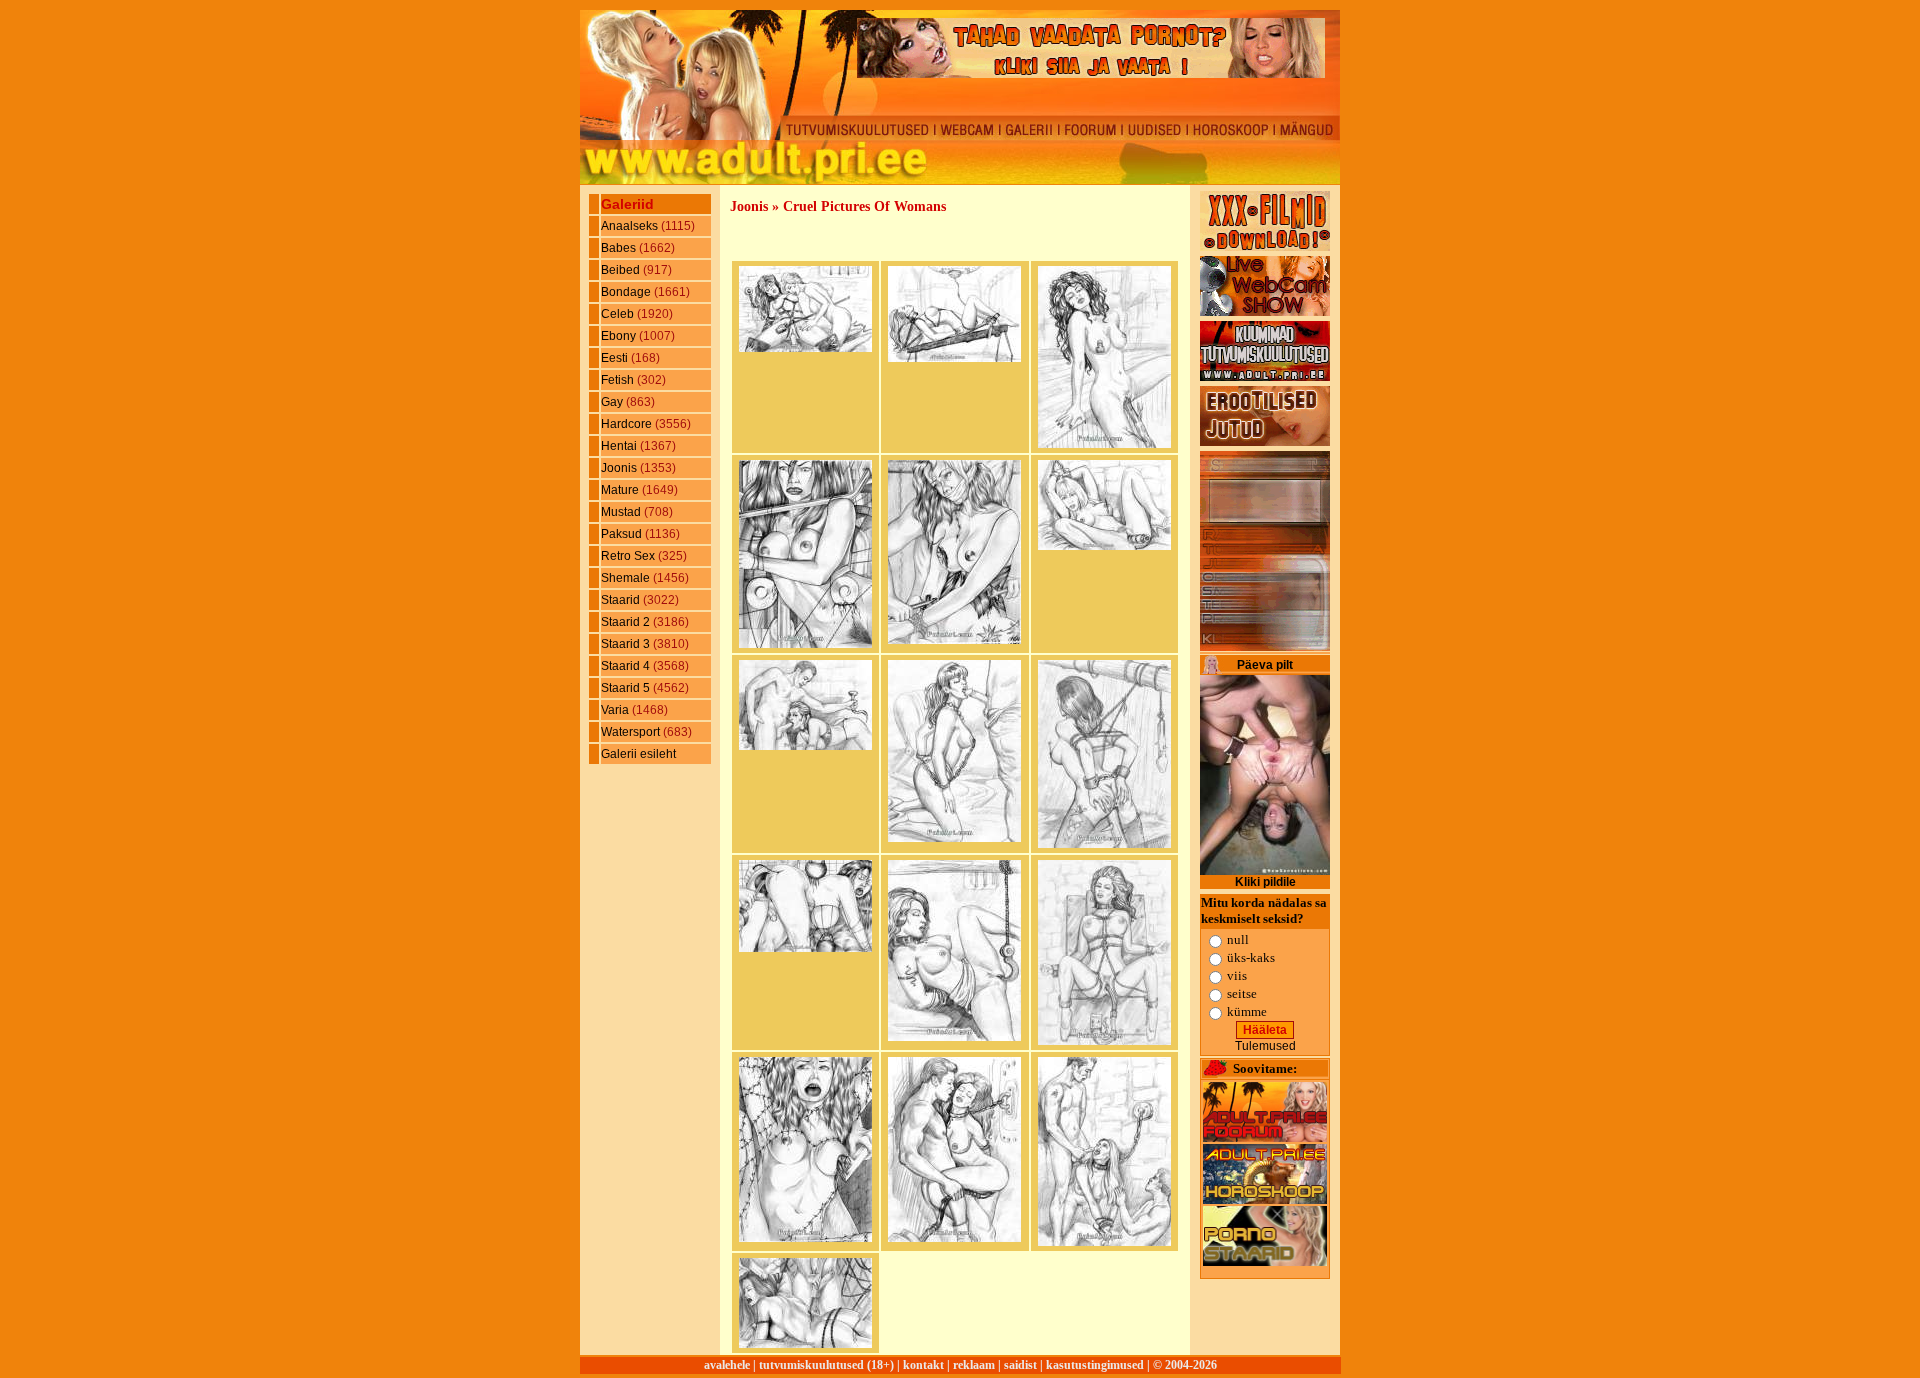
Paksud (623, 534)
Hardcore (628, 424)
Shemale (627, 578)
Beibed (622, 270)
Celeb (619, 314)
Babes (620, 248)
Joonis (620, 468)
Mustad (622, 512)
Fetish (619, 380)
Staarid (622, 600)
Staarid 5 (627, 688)
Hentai (620, 446)
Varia (616, 710)
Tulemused (1265, 1046)
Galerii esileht (638, 754)
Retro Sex (629, 556)
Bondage (627, 292)
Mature (621, 490)
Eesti (616, 358)
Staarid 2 (627, 622)
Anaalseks (631, 226)
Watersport (632, 732)
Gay (613, 402)
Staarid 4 (627, 666)
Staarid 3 (627, 644)
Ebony (620, 336)
